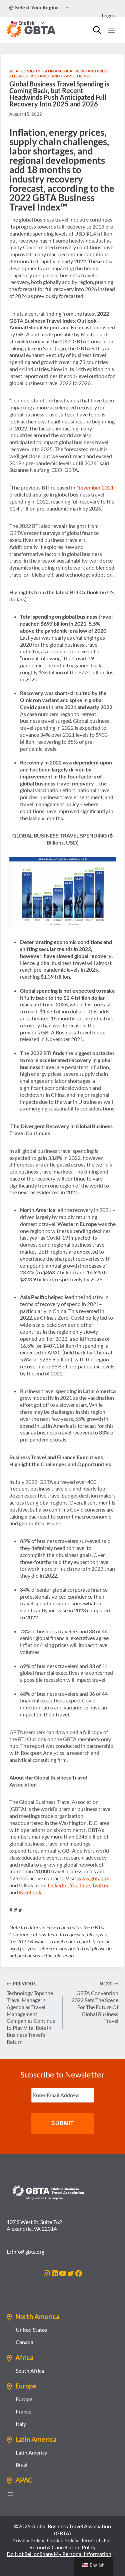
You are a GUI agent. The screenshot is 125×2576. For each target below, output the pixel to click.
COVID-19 (30, 71)
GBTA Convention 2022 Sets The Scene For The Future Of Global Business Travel (95, 2002)
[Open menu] (111, 30)
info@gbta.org (28, 2251)
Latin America (57, 71)
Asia (14, 71)
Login (108, 15)
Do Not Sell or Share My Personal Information (59, 2554)
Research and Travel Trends (61, 76)
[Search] (97, 30)
